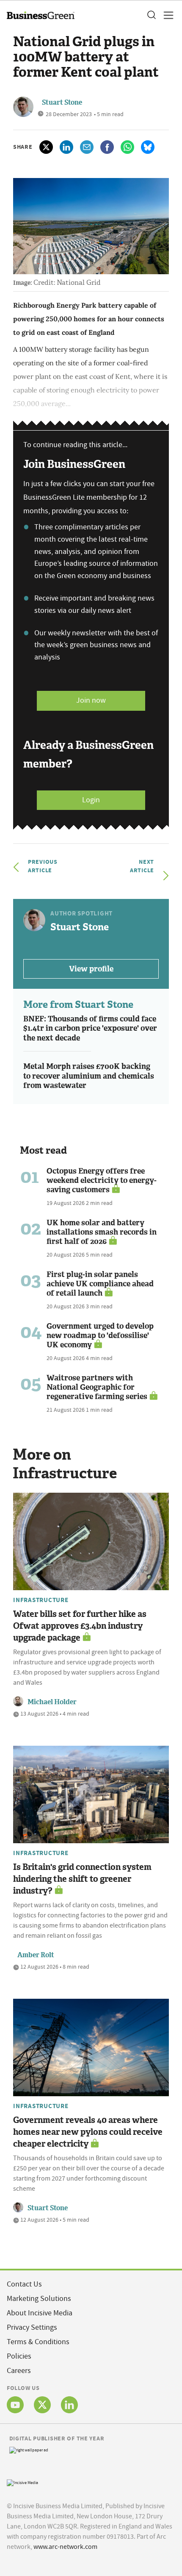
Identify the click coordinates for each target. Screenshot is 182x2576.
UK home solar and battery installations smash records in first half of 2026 (102, 1232)
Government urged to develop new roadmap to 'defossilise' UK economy (100, 1335)
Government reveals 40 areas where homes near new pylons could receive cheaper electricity (88, 2132)
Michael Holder (52, 1702)
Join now (91, 700)
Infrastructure (41, 1600)
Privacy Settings (32, 2327)
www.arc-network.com (65, 2547)
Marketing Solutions (39, 2299)
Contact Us (24, 2284)
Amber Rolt (36, 1955)
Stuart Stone (62, 102)
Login (91, 800)
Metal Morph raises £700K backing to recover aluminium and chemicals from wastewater (89, 1076)
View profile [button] (91, 969)
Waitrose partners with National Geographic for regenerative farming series (97, 1387)
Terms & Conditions (38, 2342)
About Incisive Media (40, 2313)
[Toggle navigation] (166, 15)
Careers (19, 2371)
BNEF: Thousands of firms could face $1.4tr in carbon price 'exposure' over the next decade (90, 1028)
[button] (151, 15)
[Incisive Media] (22, 2482)
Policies (19, 2356)
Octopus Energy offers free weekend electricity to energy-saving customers (102, 1180)
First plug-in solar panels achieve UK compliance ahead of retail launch (100, 1284)
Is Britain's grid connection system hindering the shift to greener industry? (82, 1879)
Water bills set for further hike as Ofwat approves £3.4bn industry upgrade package (80, 1626)
